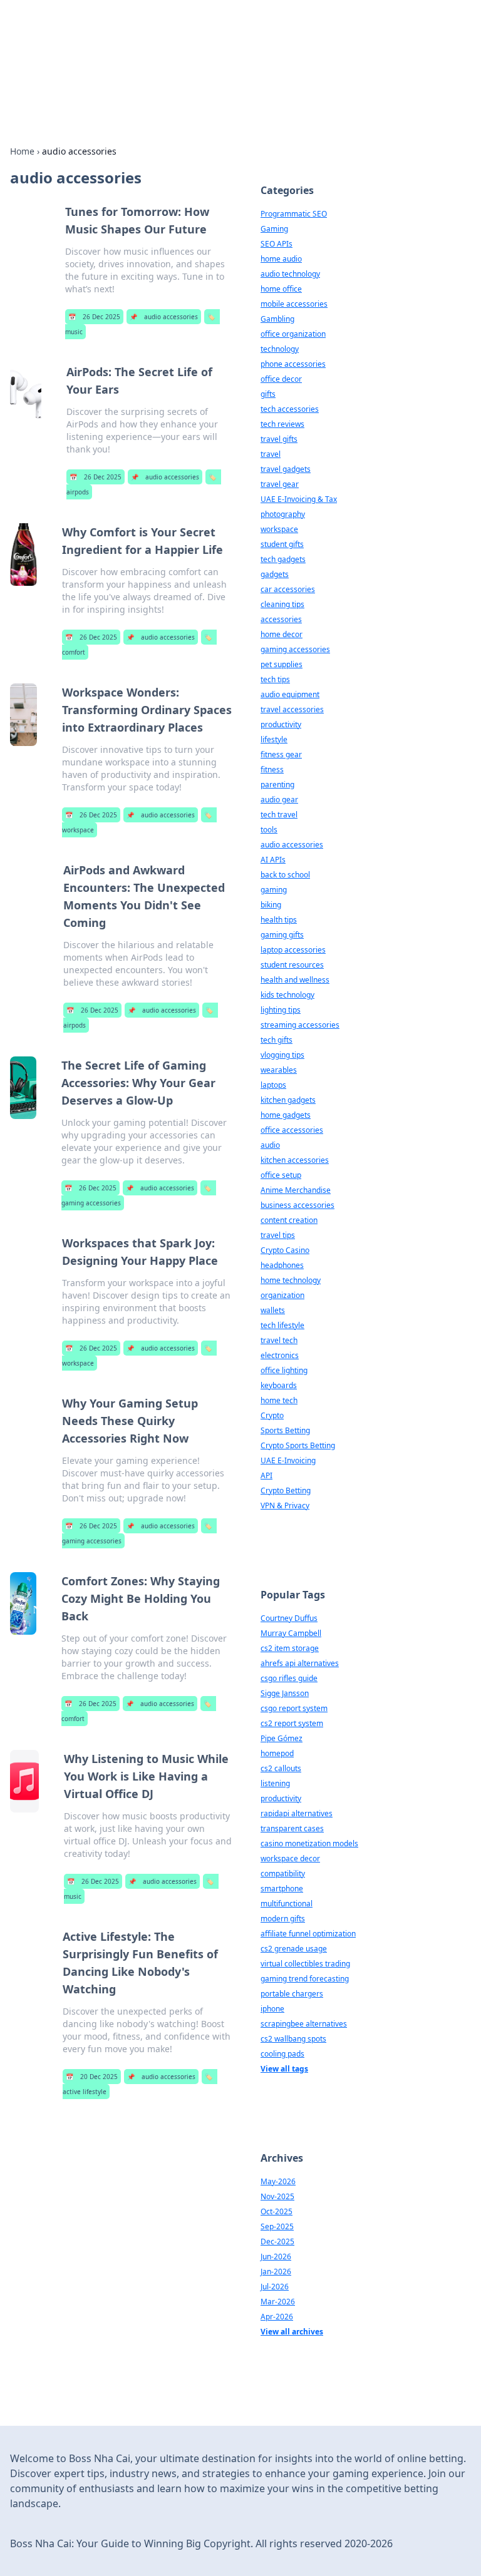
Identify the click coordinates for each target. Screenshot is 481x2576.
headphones (282, 1265)
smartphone (282, 1889)
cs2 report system (292, 1723)
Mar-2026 (278, 2302)
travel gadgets (286, 469)
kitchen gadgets (288, 1100)
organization (282, 1295)
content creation (289, 1220)
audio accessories (164, 317)
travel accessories (292, 709)
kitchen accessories (295, 1160)
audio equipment (290, 694)
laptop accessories (293, 950)
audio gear (279, 800)
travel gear (280, 484)
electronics (280, 1355)
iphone (272, 2009)
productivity (281, 724)
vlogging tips (282, 1055)
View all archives (292, 2332)
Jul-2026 (275, 2287)
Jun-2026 (276, 2257)
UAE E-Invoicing (288, 1460)
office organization (293, 334)
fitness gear (281, 754)
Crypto (272, 1415)
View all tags (284, 2069)
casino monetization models (309, 1843)
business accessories (297, 1205)
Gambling (277, 319)
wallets (273, 1310)
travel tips (278, 1235)
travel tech (279, 1340)
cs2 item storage (290, 1648)
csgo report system (294, 1708)
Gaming (274, 229)
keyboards (279, 1385)
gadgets (275, 574)
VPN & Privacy (285, 1505)
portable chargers (292, 1994)
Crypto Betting (286, 1490)
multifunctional (287, 1904)
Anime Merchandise (296, 1190)
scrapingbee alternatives (304, 2024)
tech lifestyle (282, 1325)
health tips (279, 920)
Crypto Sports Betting (298, 1445)
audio (270, 1145)
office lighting (284, 1370)
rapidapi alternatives (297, 1813)
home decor (282, 634)
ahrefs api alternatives (300, 1663)
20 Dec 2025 (92, 2077)
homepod (277, 1753)
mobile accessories (294, 304)
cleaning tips (282, 604)
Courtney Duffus (289, 1618)
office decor (281, 379)
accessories (281, 619)
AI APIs (273, 860)
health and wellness (295, 980)
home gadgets (286, 1115)
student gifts (282, 544)
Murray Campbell (291, 1633)
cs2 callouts (281, 1768)
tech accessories (290, 409)
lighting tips (281, 1010)
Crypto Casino (285, 1250)
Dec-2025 (277, 2241)
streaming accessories (300, 1025)
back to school (285, 875)
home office (281, 289)
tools (269, 830)
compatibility (283, 1873)
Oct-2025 (277, 2211)
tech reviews (282, 424)
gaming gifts (282, 935)
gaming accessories (295, 649)
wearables (279, 1070)
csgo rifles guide (289, 1678)
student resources (292, 965)
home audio (281, 259)
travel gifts (279, 439)
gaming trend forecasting (305, 1979)
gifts (268, 394)
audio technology (290, 274)
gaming (274, 890)
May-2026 (278, 2181)
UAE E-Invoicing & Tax (299, 499)
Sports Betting (285, 1430)
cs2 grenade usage (294, 1949)
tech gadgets (283, 559)
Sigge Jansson (285, 1693)
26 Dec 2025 (94, 317)
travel (271, 454)
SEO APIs (277, 244)
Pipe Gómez (282, 1738)
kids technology (287, 995)
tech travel (279, 815)
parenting (277, 785)
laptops (273, 1085)
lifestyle (274, 739)
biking (271, 905)
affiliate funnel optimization (308, 1934)
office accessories (292, 1130)
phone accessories (293, 364)
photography (283, 514)
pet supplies (282, 664)
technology (280, 349)
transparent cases (292, 1828)
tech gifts (277, 1040)
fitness (272, 769)
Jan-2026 (276, 2272)
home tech (279, 1400)
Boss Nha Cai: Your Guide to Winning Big (191, 41)
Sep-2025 (277, 2226)
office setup (281, 1175)
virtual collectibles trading (305, 1964)
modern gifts (283, 1919)
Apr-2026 (277, 2317)
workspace (279, 529)
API (266, 1475)
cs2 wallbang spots (293, 2039)
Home (22, 151)
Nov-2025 (277, 2196)
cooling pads (282, 2054)
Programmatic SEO (294, 214)
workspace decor (290, 1858)
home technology (291, 1280)
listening (275, 1783)
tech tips (275, 679)
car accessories (288, 589)
